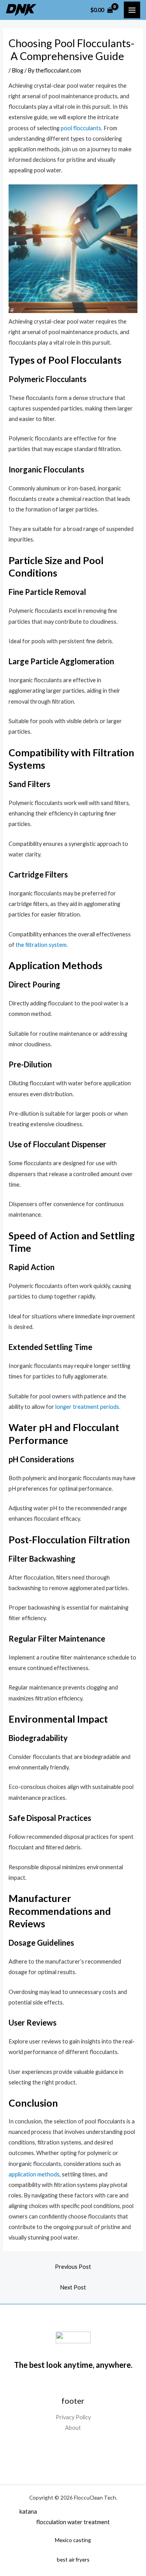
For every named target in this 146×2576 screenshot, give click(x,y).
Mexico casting (73, 2540)
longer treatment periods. (88, 1407)
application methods (34, 2174)
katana (28, 2511)
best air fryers (73, 2559)
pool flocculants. (81, 128)
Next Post (73, 2287)
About (73, 2428)
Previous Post (73, 2267)
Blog (18, 70)
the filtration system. (41, 945)
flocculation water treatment (73, 2522)
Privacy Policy (73, 2417)
